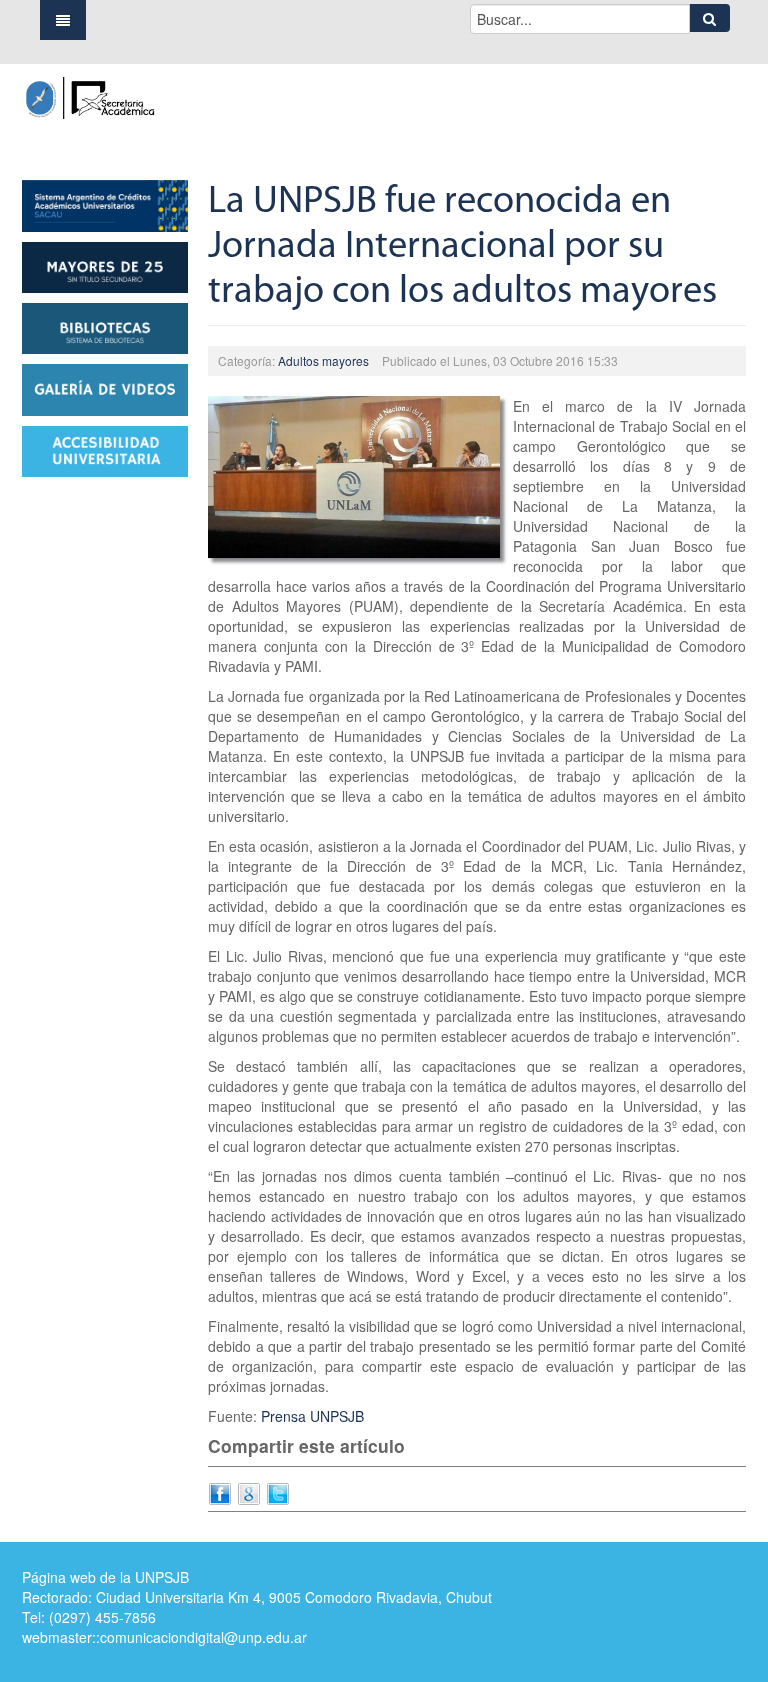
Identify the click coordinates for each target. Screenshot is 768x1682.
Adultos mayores (323, 360)
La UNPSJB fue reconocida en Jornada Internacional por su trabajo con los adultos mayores (462, 247)
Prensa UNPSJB (312, 1416)
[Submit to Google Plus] (249, 1492)
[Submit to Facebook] (220, 1492)
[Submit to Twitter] (278, 1492)
